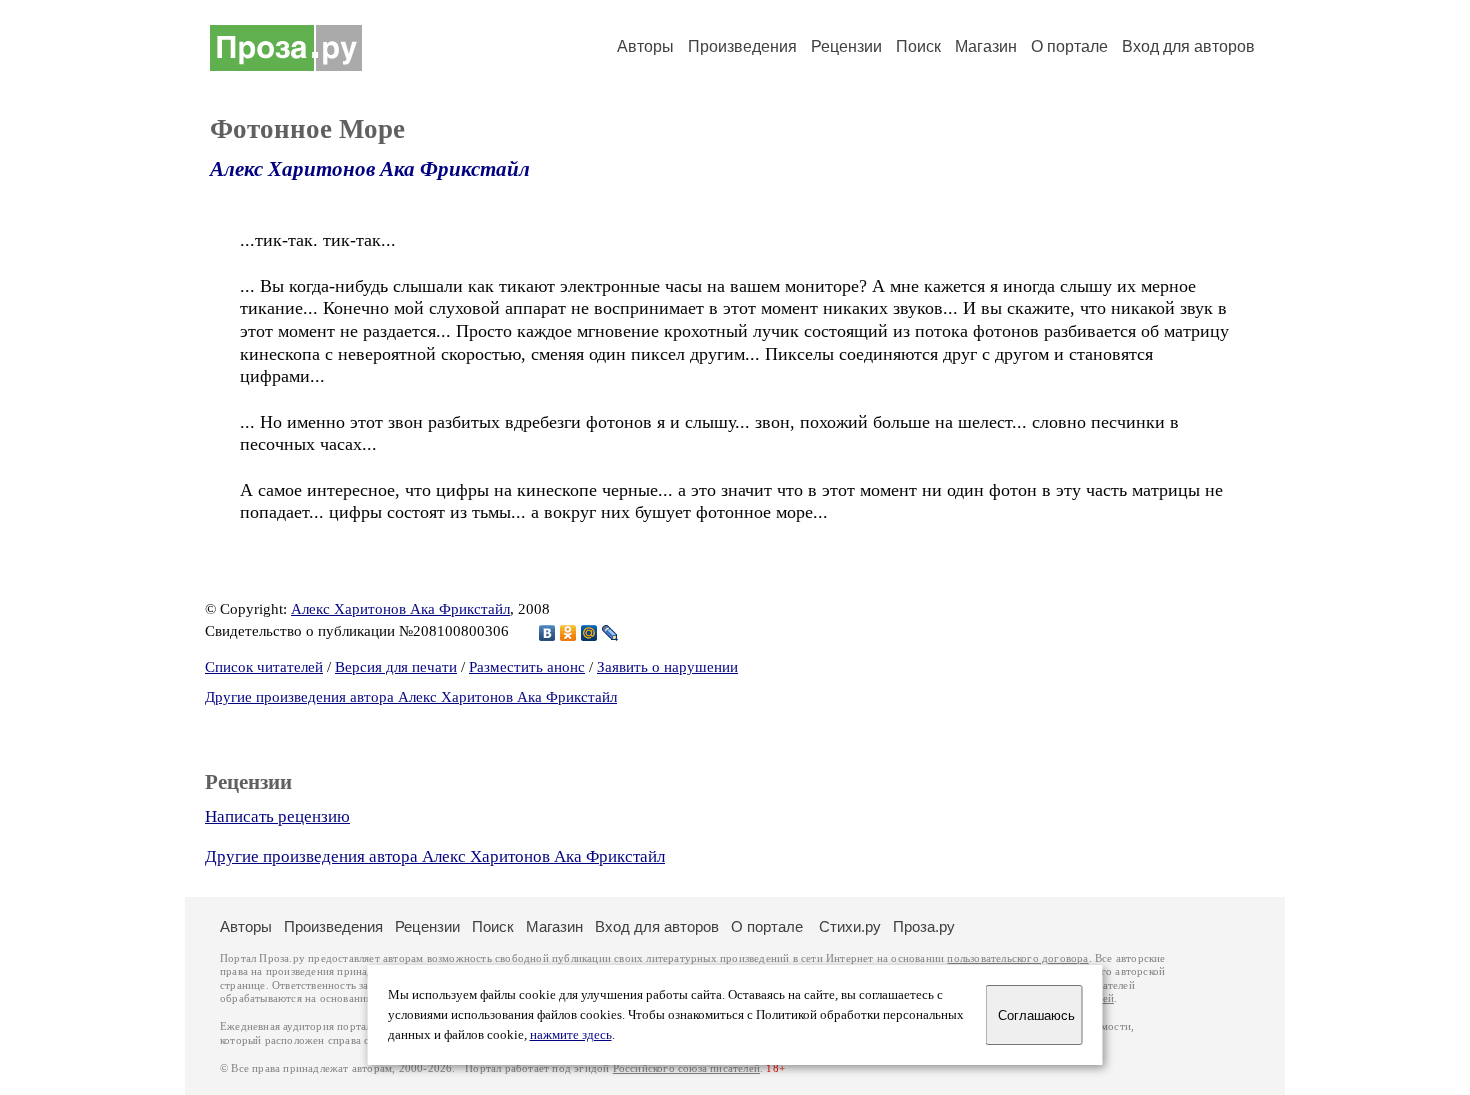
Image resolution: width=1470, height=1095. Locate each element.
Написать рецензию (277, 816)
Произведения (742, 46)
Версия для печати (396, 667)
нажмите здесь (571, 1035)
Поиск (918, 46)
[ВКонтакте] (547, 633)
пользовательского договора (1017, 958)
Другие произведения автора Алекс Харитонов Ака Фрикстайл (411, 697)
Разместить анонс (527, 667)
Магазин (986, 46)
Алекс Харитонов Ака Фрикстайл (370, 169)
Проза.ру (924, 926)
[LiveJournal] (610, 633)
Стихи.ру (850, 926)
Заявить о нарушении (667, 667)
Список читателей (264, 667)
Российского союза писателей (686, 1068)
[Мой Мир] (589, 633)
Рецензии (846, 46)
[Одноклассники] (568, 633)
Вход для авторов (1188, 46)
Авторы (645, 46)
